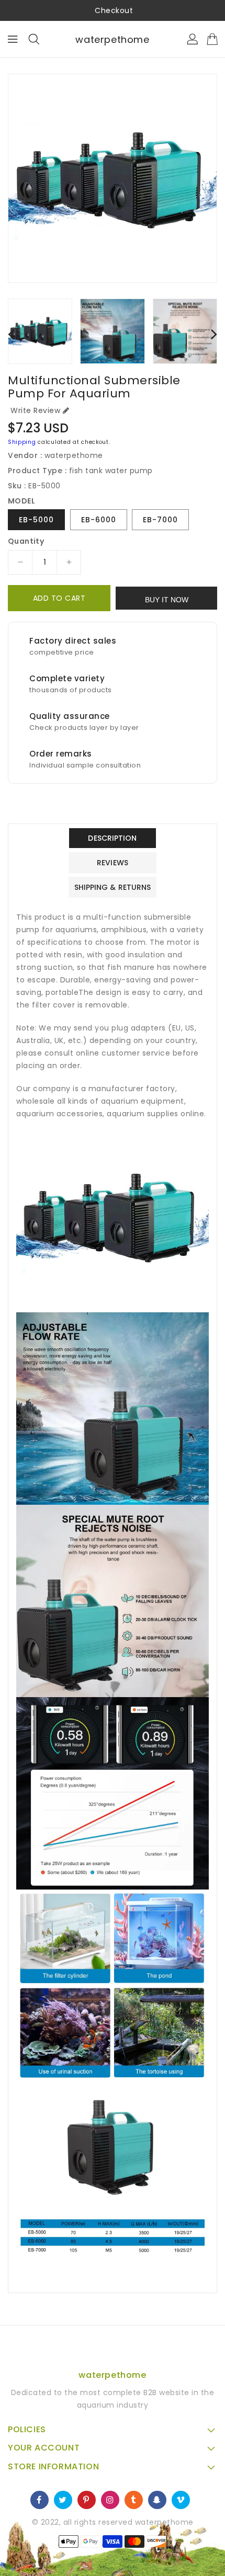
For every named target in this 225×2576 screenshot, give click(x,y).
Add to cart (59, 598)
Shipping (22, 442)
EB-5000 (36, 520)
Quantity (26, 541)
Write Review (35, 410)
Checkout (114, 10)
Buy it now (167, 600)
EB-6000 (99, 520)
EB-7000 (160, 520)
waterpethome (112, 39)
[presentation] (11, 334)
